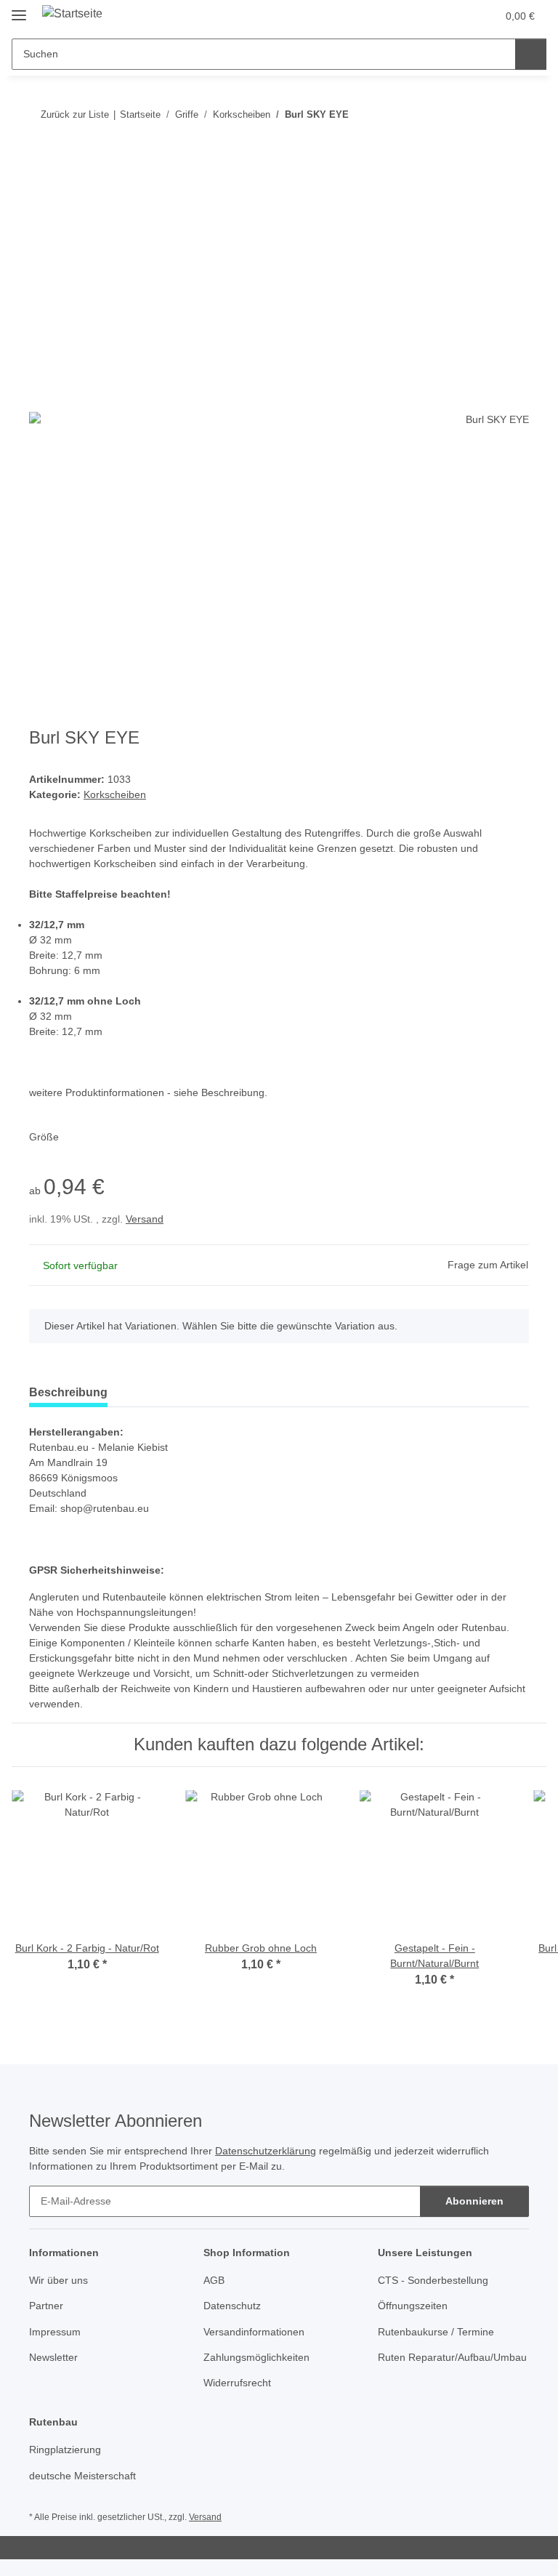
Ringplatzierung (65, 2450)
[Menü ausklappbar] (19, 9)
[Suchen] (531, 54)
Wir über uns (58, 2280)
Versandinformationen (254, 2332)
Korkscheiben (115, 794)
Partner (46, 2306)
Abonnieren (474, 2201)
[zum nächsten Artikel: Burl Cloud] (513, 114)
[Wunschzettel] (457, 16)
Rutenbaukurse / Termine (436, 2332)
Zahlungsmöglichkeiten (256, 2357)
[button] (428, 16)
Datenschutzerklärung (266, 2151)
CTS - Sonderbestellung (433, 2280)
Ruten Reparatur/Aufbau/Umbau (452, 2357)
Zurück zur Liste (75, 114)
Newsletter (53, 2357)
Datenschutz (232, 2306)
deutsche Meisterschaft (82, 2476)
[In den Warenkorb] (41, 161)
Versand (145, 1219)
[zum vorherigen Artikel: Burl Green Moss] (482, 114)
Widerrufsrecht (237, 2383)
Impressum (55, 2332)
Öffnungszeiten (413, 2306)
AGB (214, 2280)
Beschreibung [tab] (68, 1392)
